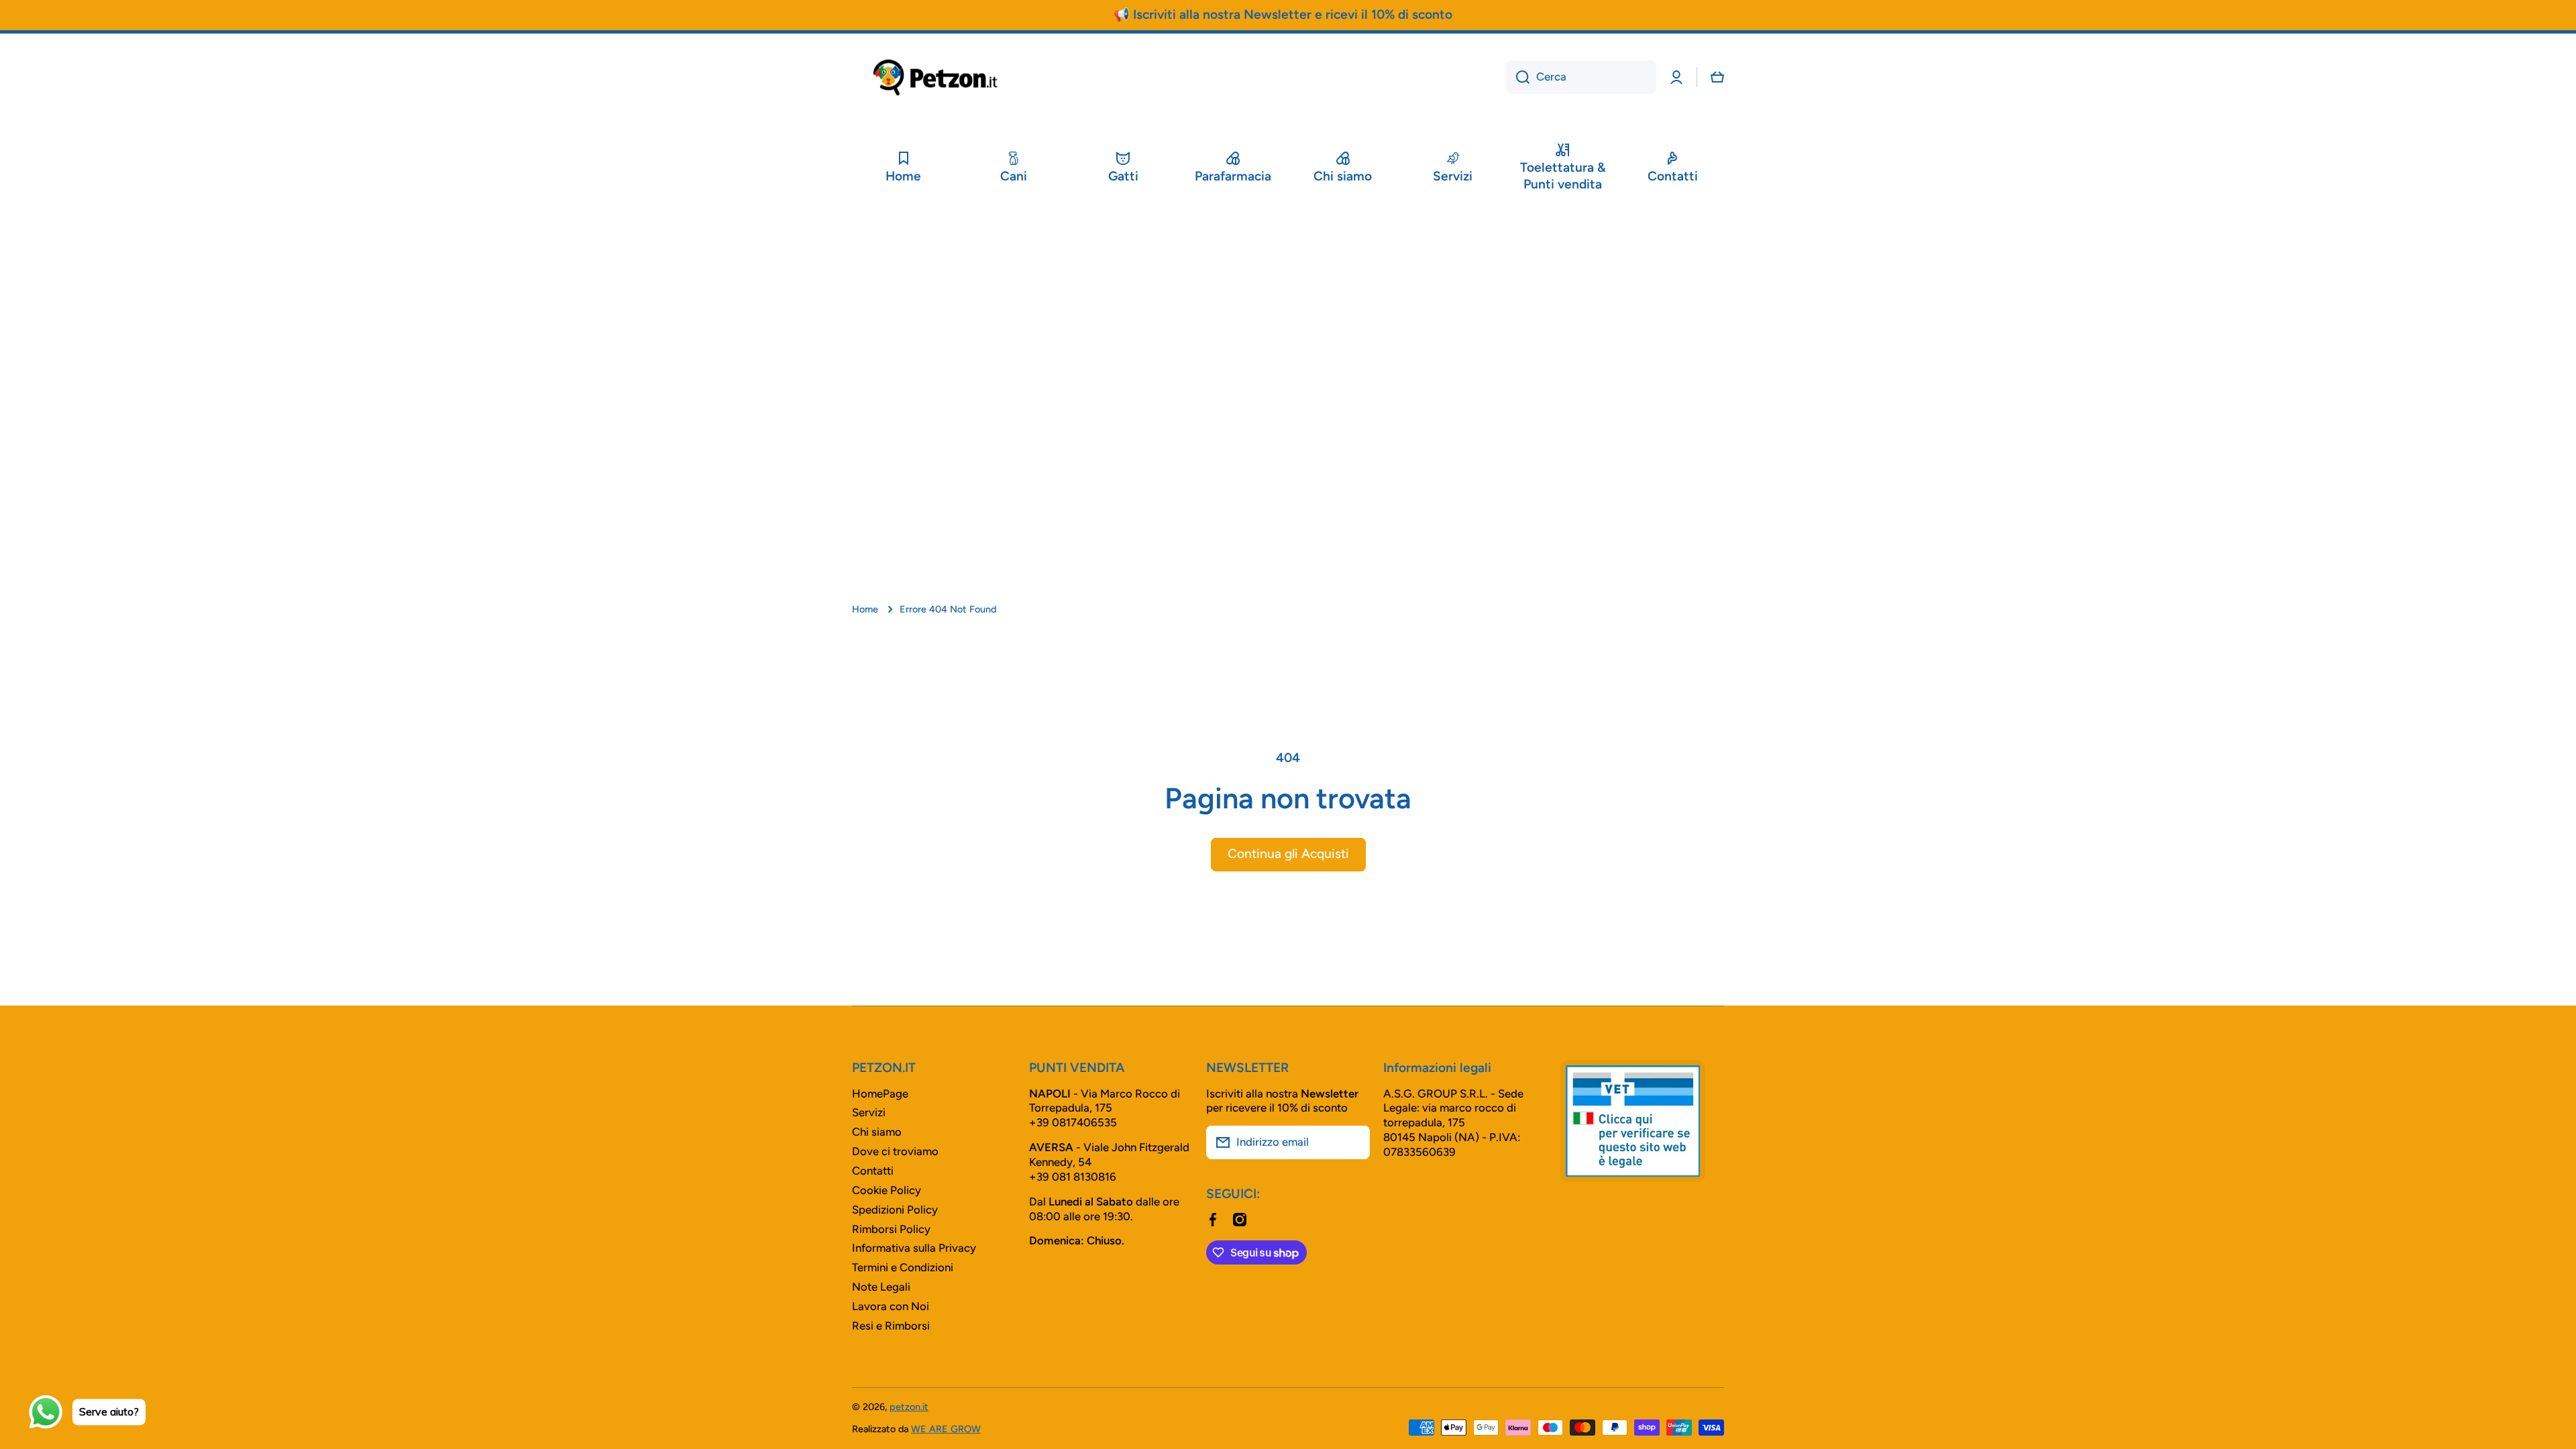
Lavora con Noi (891, 1306)
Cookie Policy (887, 1190)
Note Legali (881, 1287)
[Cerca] (1518, 77)
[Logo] (936, 77)
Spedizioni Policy (895, 1210)
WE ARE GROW (946, 1429)
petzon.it (909, 1407)
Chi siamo (877, 1132)
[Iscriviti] (1353, 1142)
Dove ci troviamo (895, 1151)
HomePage (880, 1093)
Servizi (869, 1112)
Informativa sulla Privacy (914, 1248)
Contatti (873, 1171)
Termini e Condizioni (903, 1267)
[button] (1717, 77)
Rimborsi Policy (891, 1229)
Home (865, 609)
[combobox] (1581, 77)
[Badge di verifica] (1633, 1121)
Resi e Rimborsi (891, 1326)
